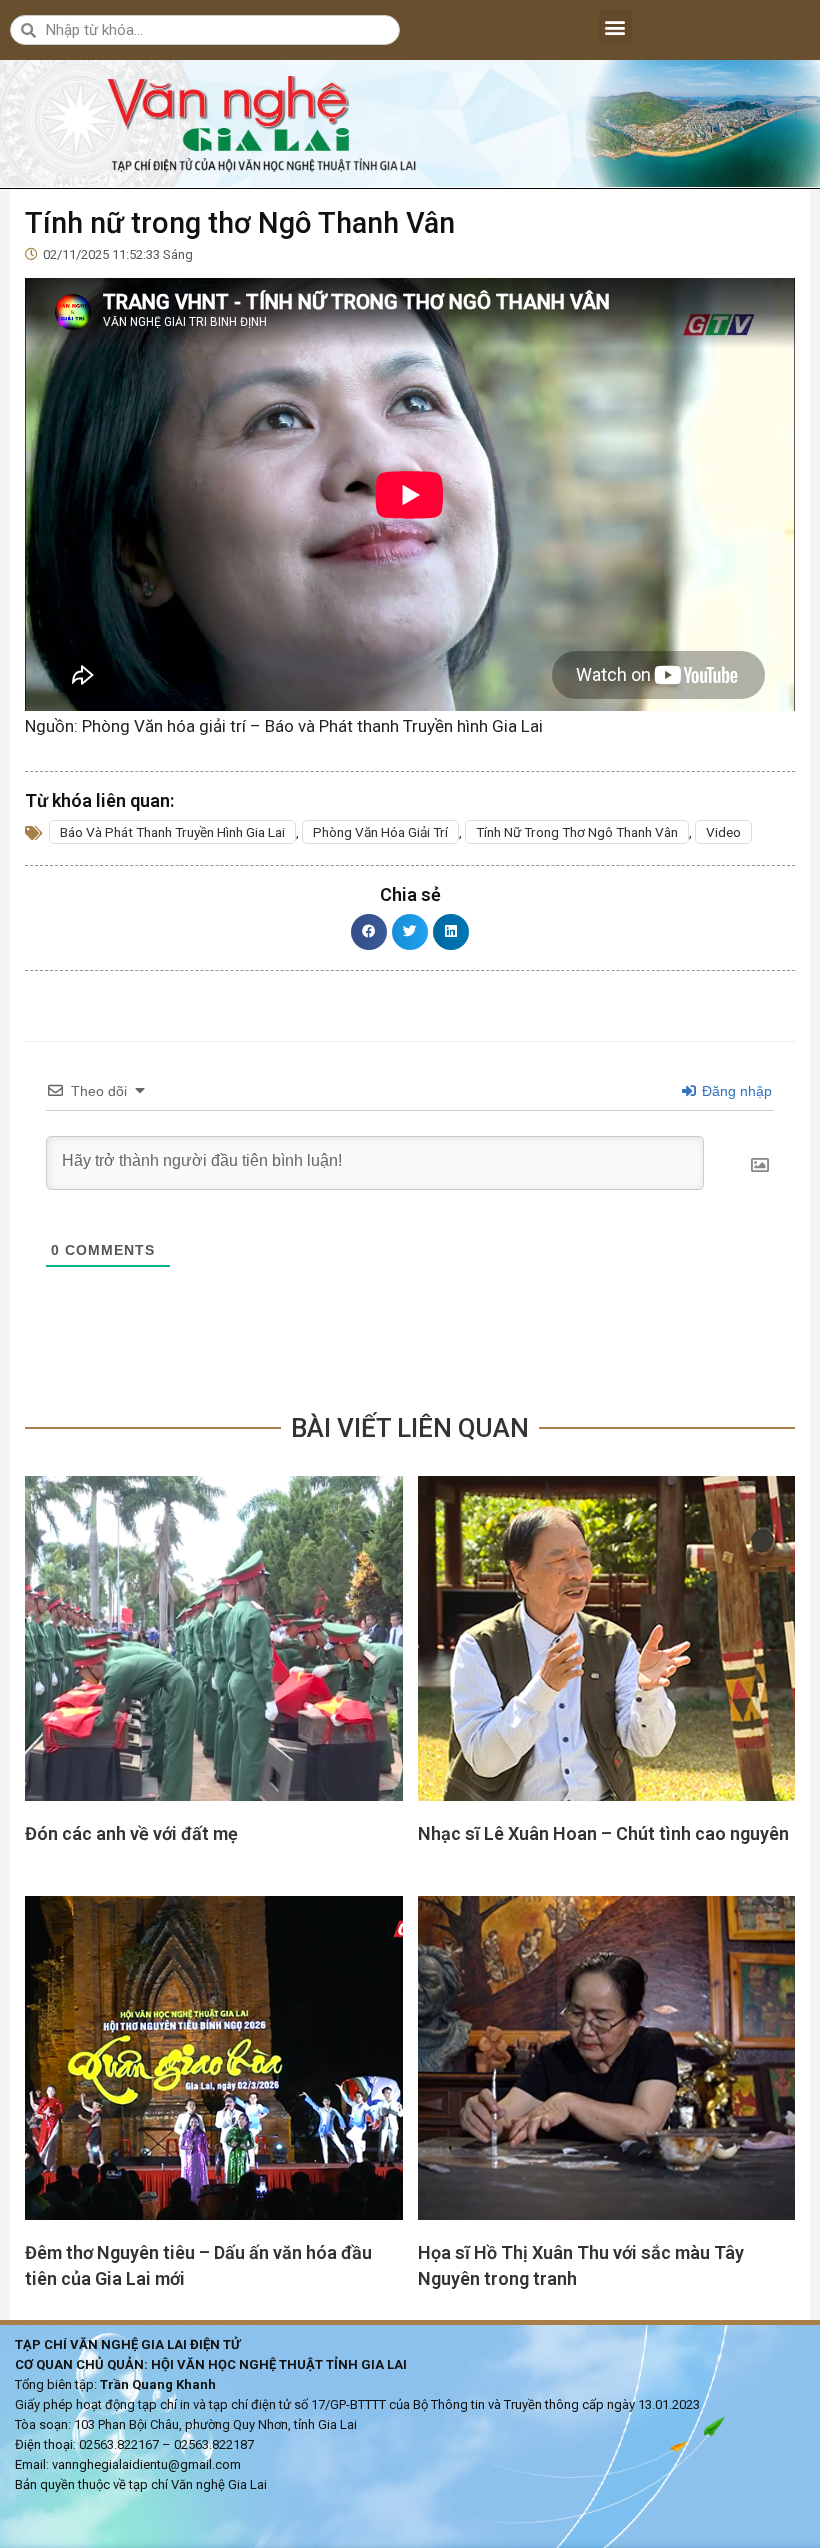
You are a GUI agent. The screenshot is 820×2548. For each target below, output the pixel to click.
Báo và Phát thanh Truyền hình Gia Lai (172, 832)
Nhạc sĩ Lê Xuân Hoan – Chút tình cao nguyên (603, 1833)
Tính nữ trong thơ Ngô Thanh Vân (577, 832)
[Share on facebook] (369, 932)
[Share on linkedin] (451, 932)
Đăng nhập (735, 1091)
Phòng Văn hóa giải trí (380, 832)
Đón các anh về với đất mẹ (131, 1833)
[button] (615, 26)
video (723, 832)
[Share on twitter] (410, 932)
